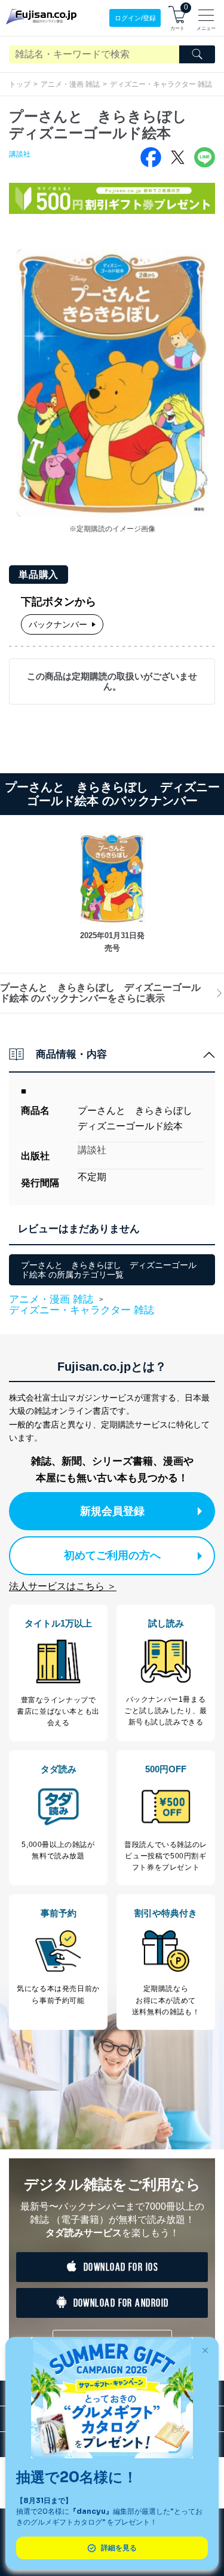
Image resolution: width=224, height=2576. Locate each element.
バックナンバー (58, 624)
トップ (20, 84)
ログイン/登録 (135, 18)
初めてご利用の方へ (112, 1555)
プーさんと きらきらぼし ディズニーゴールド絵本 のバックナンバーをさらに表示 (100, 993)
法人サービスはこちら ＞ (63, 1586)
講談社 (20, 154)
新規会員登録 (112, 1511)
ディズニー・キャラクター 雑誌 (161, 84)
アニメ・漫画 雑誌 (70, 84)
